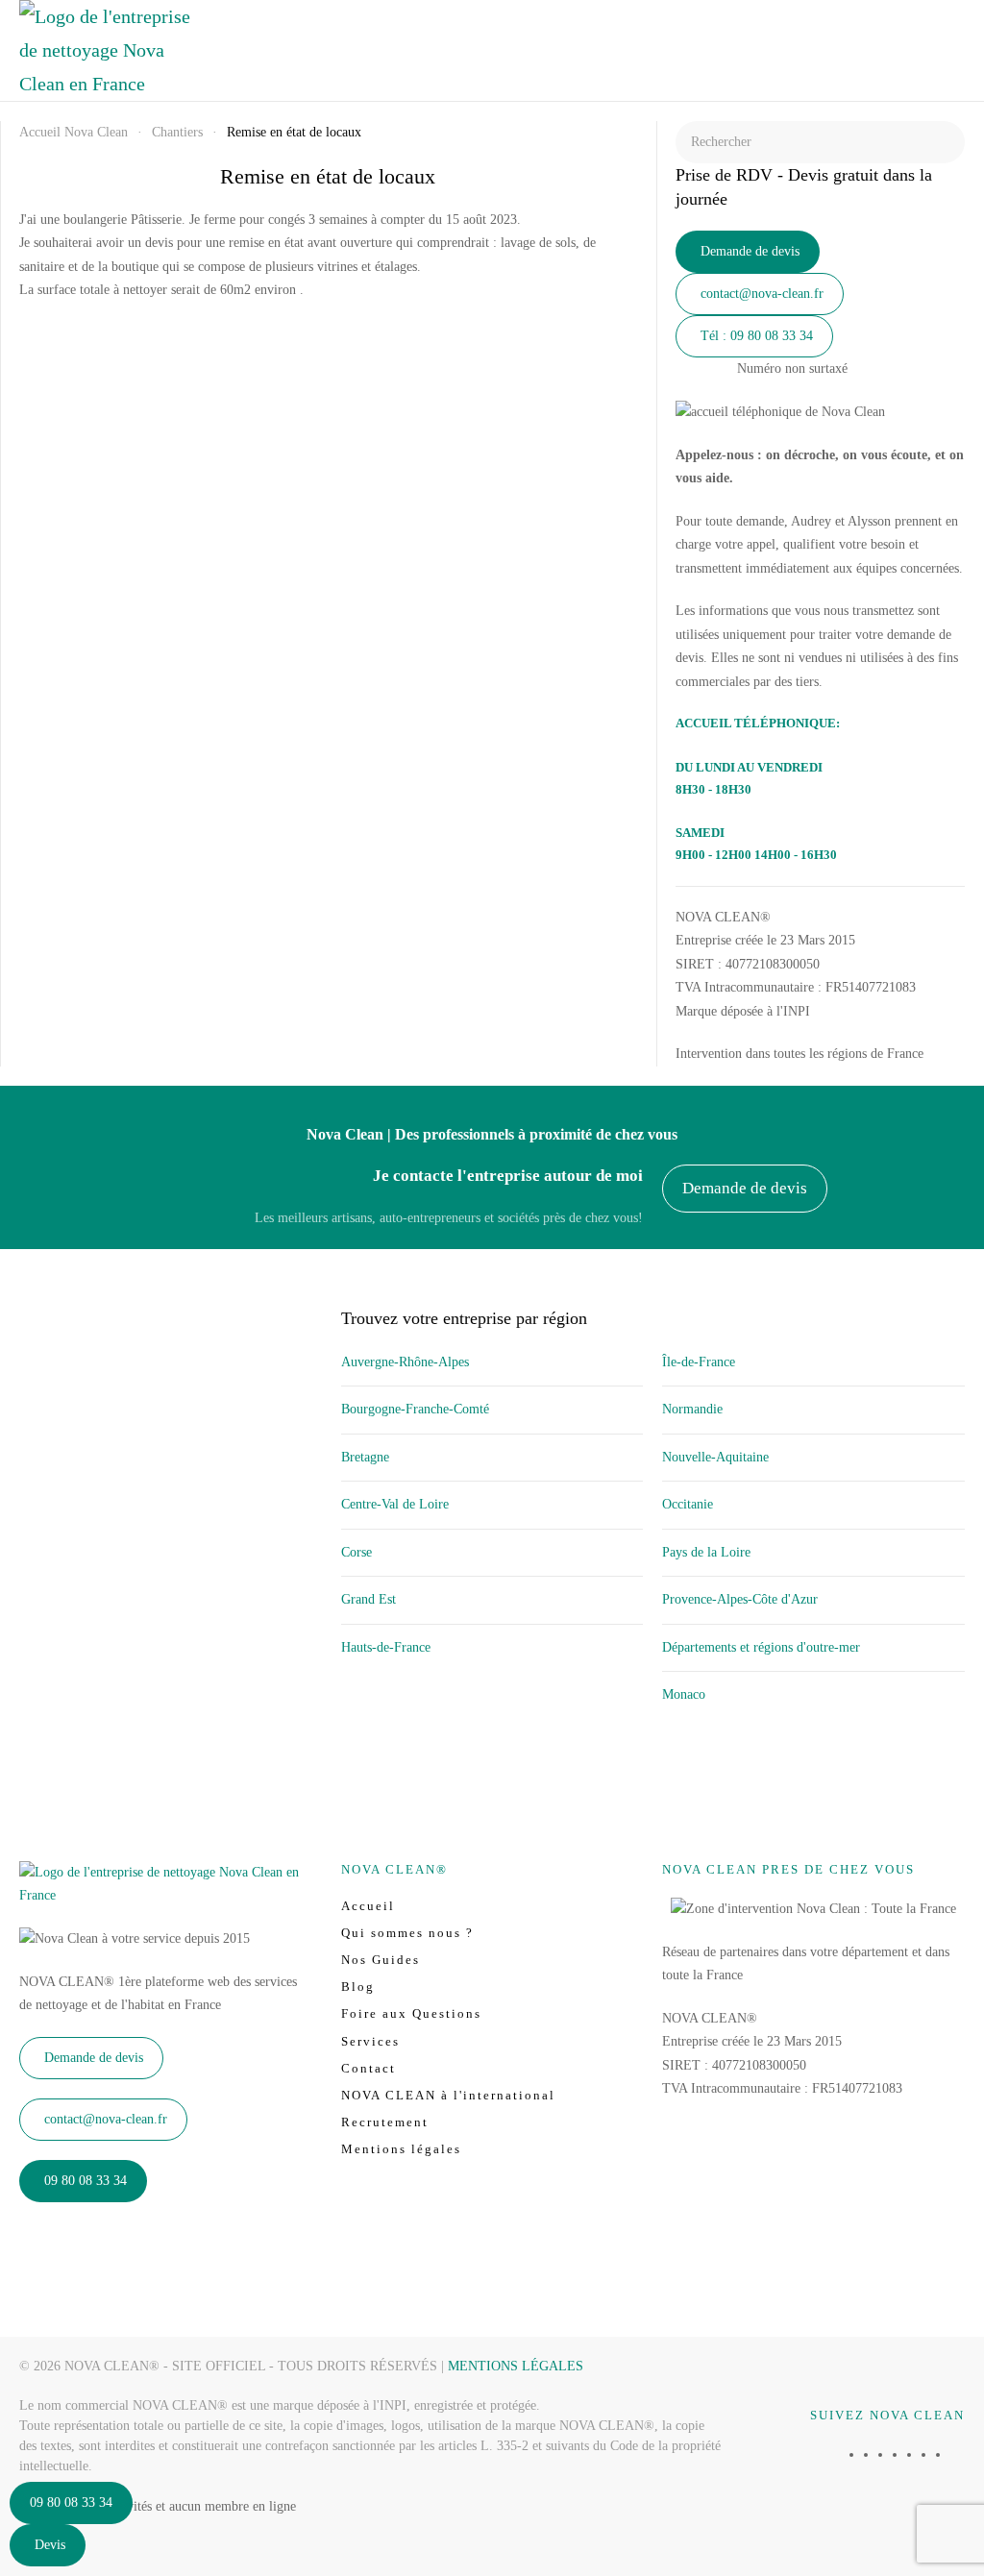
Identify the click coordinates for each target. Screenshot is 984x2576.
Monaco (684, 1694)
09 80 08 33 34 (71, 2502)
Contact (369, 2068)
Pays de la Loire (706, 1552)
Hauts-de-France (386, 1647)
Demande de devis (750, 251)
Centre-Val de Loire (395, 1504)
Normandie (692, 1409)
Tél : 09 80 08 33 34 (757, 336)
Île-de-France (699, 1362)
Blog (358, 1987)
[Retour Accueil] (106, 50)
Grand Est (369, 1599)
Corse (357, 1552)
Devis (50, 2545)
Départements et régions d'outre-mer (761, 1647)
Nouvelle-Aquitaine (715, 1457)
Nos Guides (381, 1960)
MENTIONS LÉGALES (516, 2366)
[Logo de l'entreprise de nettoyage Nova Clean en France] (171, 1883)
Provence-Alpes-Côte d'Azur (740, 1599)
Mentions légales (401, 2149)
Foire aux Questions (411, 2013)
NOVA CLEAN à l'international (448, 2095)
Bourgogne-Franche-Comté (415, 1409)
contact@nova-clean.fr (762, 294)
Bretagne (365, 1457)
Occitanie (688, 1504)
